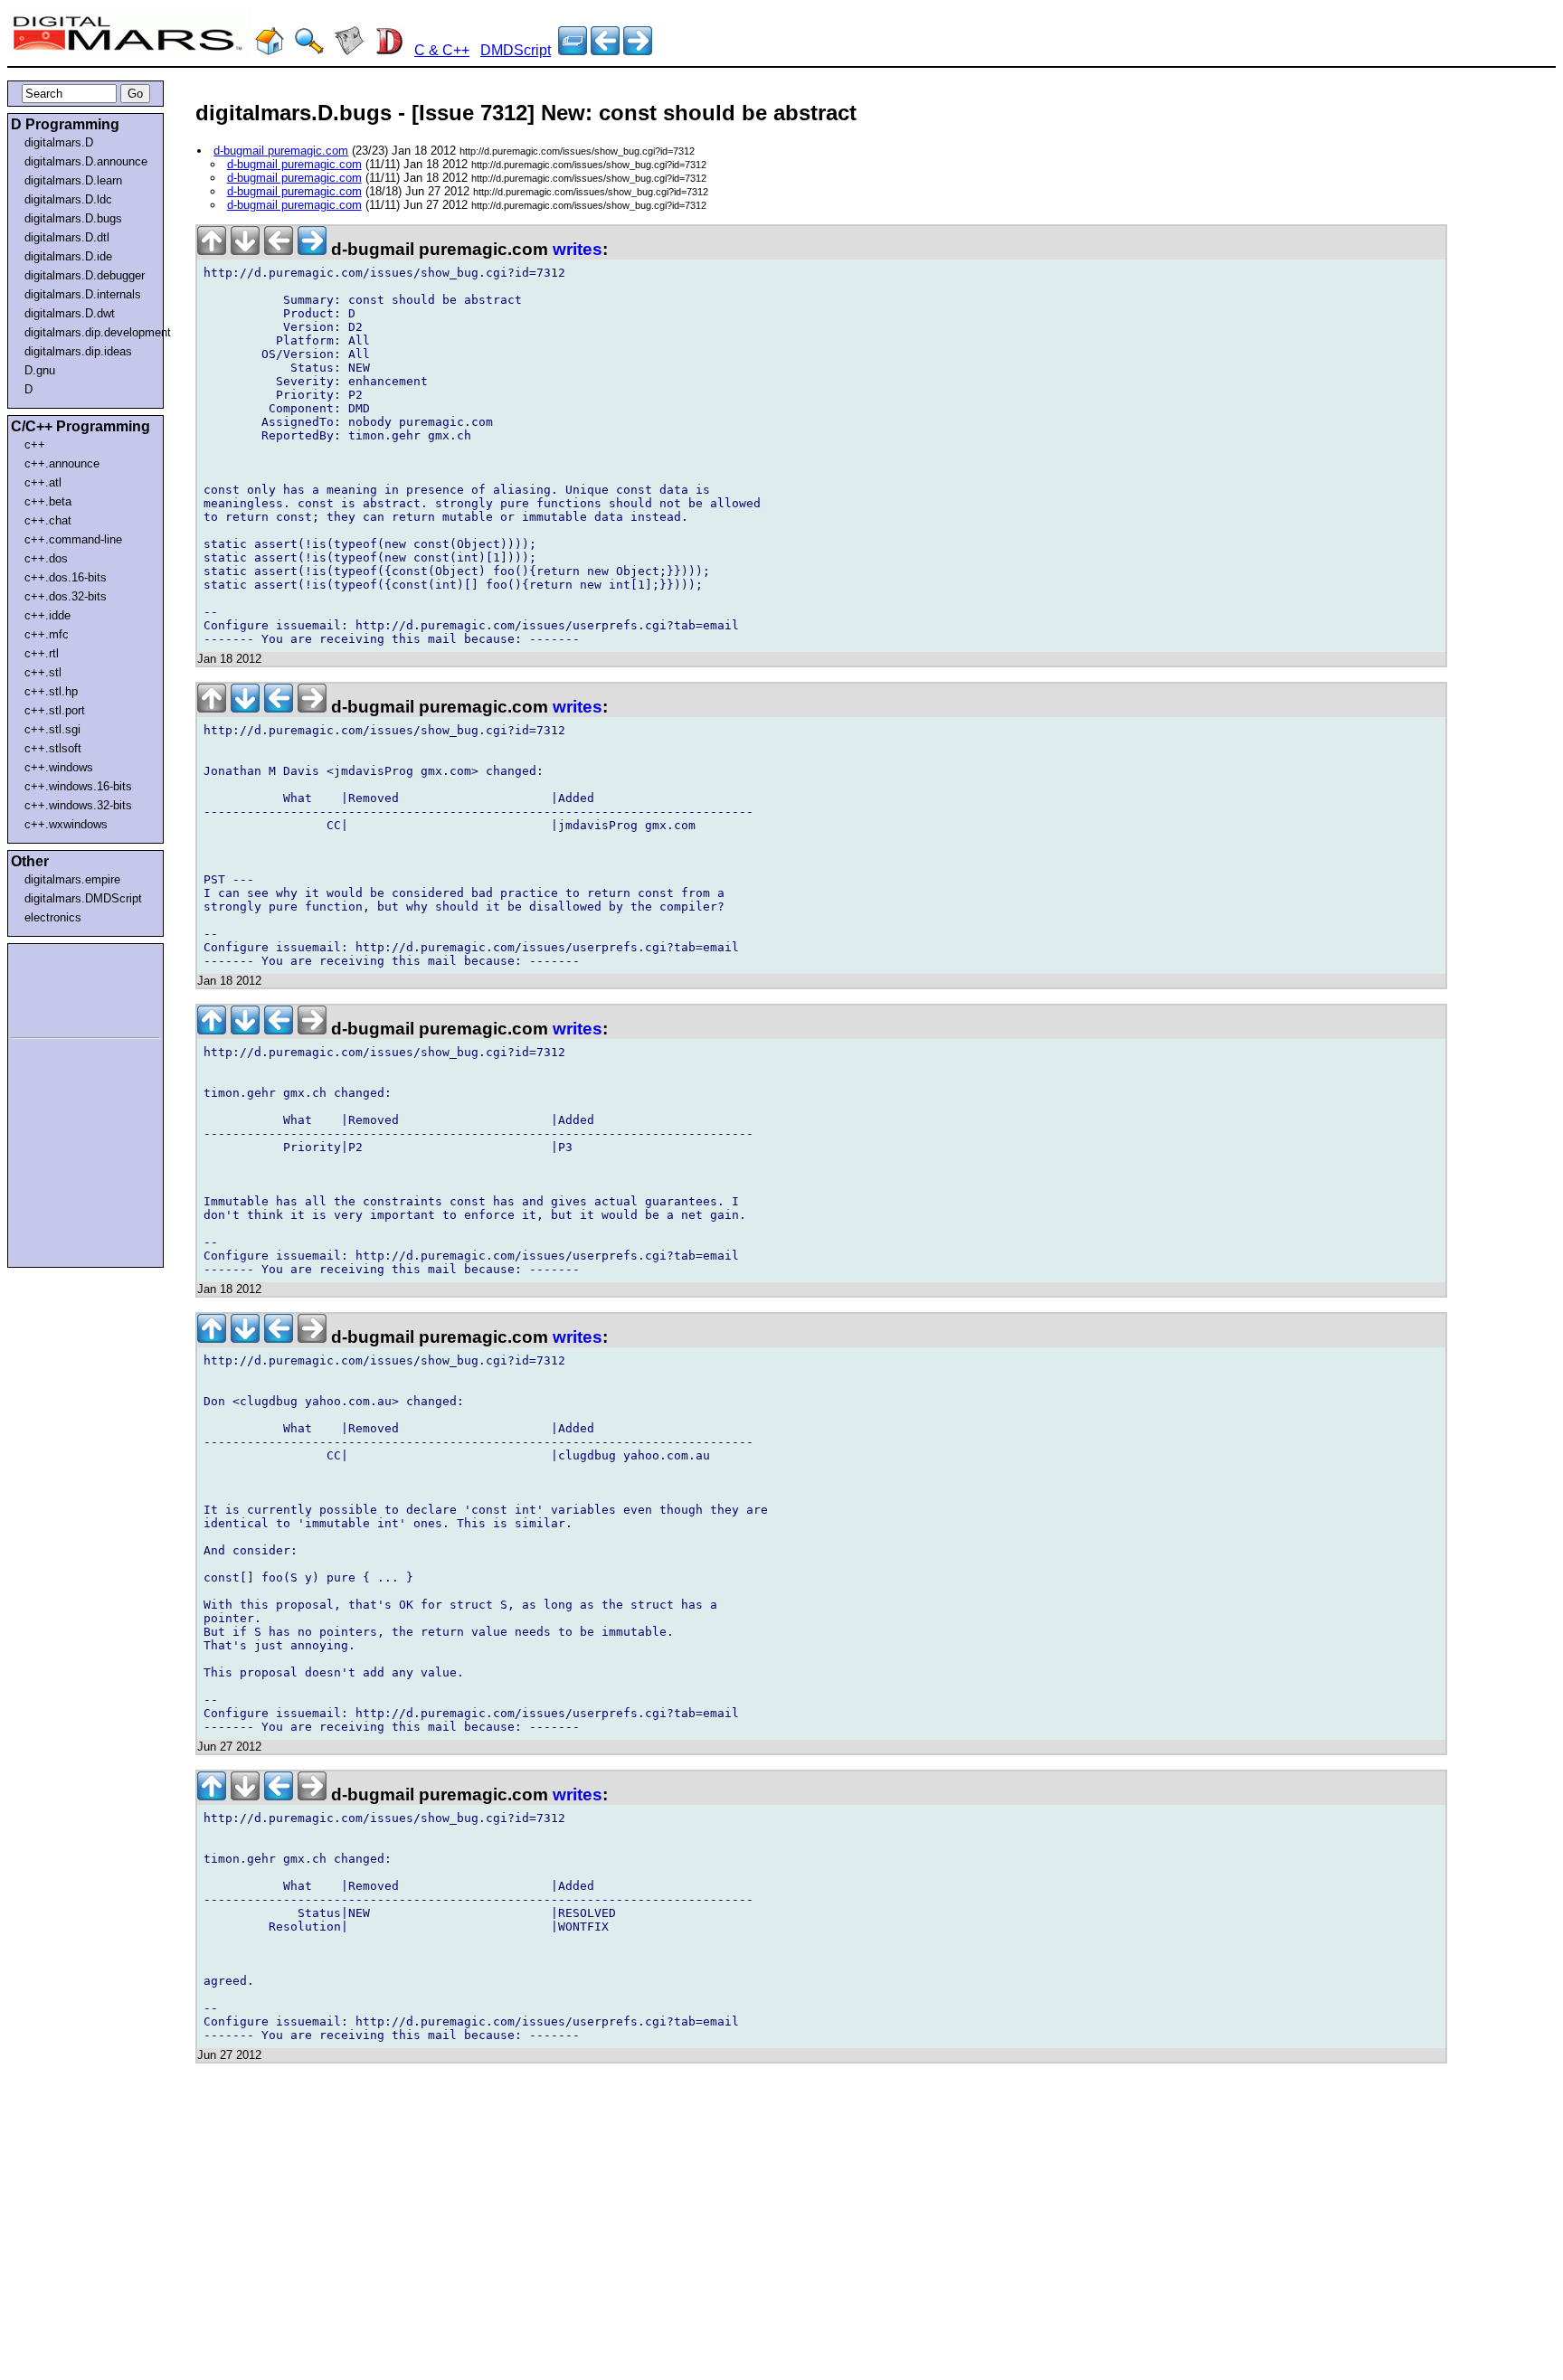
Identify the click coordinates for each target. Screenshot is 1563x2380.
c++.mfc (47, 634)
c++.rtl (42, 653)
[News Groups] (349, 50)
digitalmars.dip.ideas (78, 351)
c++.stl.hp (51, 691)
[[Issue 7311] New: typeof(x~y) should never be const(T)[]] (638, 50)
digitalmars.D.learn (73, 180)
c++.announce (62, 463)
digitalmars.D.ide (68, 256)
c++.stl (43, 672)
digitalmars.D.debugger (85, 275)
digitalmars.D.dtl (67, 237)
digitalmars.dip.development (89, 332)
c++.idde (47, 615)
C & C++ (442, 50)
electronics (53, 917)
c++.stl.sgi (52, 729)
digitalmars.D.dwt (70, 313)
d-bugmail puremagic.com (281, 151)
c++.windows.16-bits (78, 786)
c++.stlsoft (53, 748)
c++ (35, 444)
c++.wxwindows (66, 824)
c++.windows (59, 767)
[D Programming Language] (389, 50)
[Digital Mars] (270, 50)
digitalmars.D (59, 142)
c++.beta (48, 501)
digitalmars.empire (72, 879)
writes (578, 249)
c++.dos (46, 558)
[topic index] (573, 50)
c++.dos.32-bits (66, 596)
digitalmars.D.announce (86, 161)
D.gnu (40, 370)
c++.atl (43, 482)
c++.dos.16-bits (66, 577)
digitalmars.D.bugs (73, 218)
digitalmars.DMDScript (83, 898)
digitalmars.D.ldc (68, 199)
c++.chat (48, 520)
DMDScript (516, 50)
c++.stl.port (55, 710)
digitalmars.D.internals (83, 294)
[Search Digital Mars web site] (309, 50)
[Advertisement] (65, 987)
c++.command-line (73, 539)
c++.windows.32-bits (78, 805)
